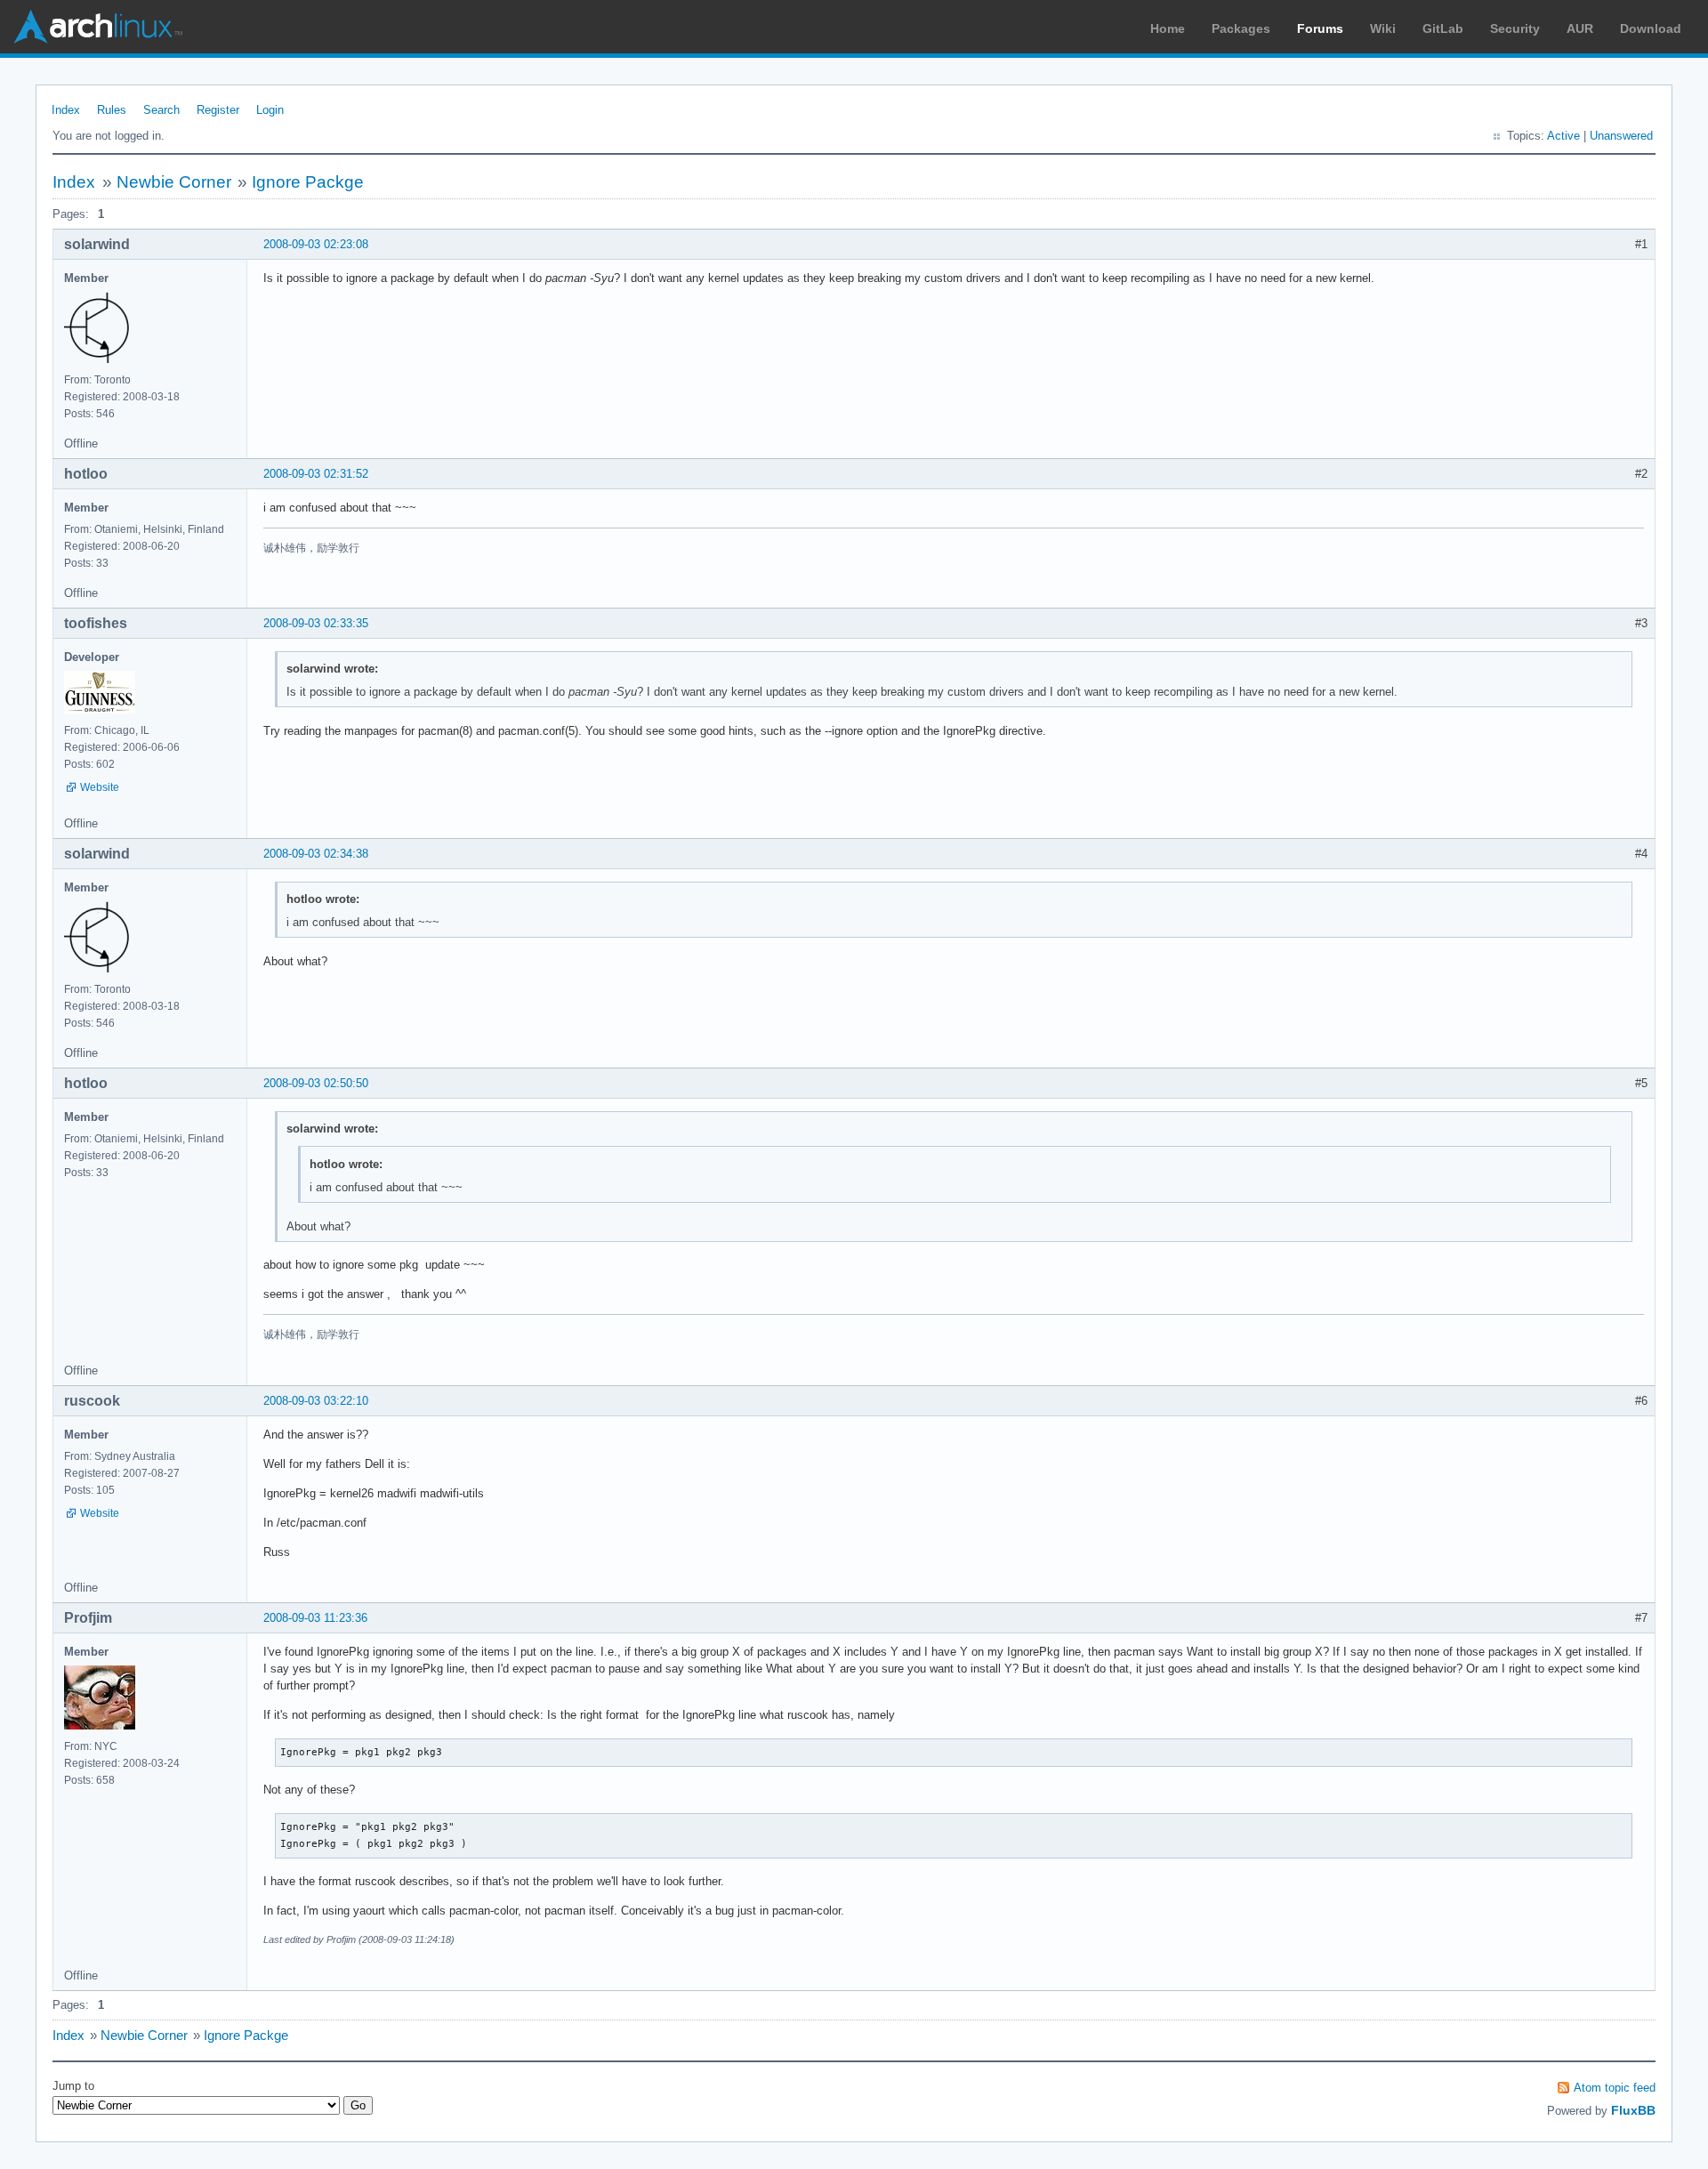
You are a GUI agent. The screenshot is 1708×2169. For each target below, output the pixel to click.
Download (1651, 28)
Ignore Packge (308, 182)
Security (1515, 28)
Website (100, 787)
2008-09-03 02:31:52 (316, 474)
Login (270, 110)
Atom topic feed (1615, 2088)
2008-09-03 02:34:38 (316, 854)
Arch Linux (98, 27)
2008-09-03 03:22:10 (316, 1401)
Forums (1320, 28)
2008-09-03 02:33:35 (316, 623)
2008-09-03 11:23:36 (315, 1618)
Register (218, 110)
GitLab (1443, 28)
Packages (1241, 28)
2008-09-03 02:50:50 (316, 1083)
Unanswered (1621, 136)
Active (1563, 136)
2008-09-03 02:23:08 (316, 244)
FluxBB (1633, 2110)
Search (161, 110)
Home (1168, 28)
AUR (1580, 28)
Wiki (1383, 28)
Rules (112, 110)
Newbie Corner (174, 182)
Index (66, 110)
